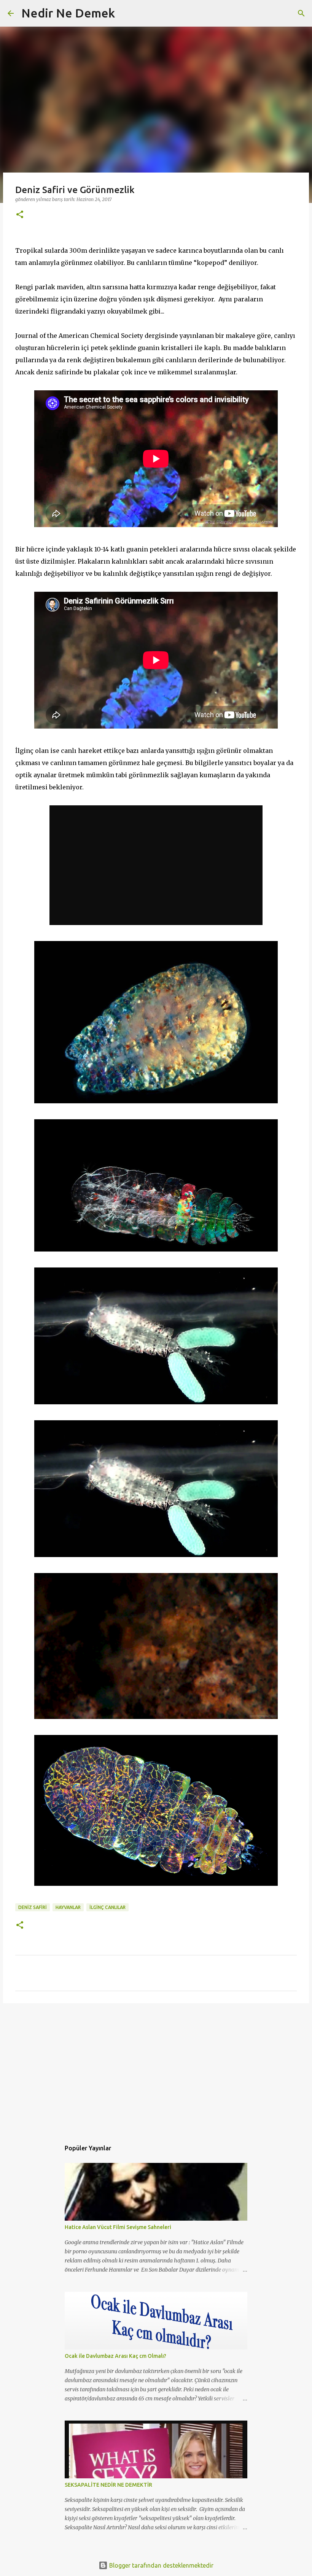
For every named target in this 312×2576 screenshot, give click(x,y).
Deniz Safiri (33, 1907)
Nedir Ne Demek (68, 13)
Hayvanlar (68, 1907)
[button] (20, 215)
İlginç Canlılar (107, 1907)
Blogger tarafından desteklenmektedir (161, 2565)
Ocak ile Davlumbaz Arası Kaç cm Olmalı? (115, 2356)
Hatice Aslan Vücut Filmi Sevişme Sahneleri (118, 2227)
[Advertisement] (156, 2068)
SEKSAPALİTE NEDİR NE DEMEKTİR (108, 2485)
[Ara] (126, 13)
